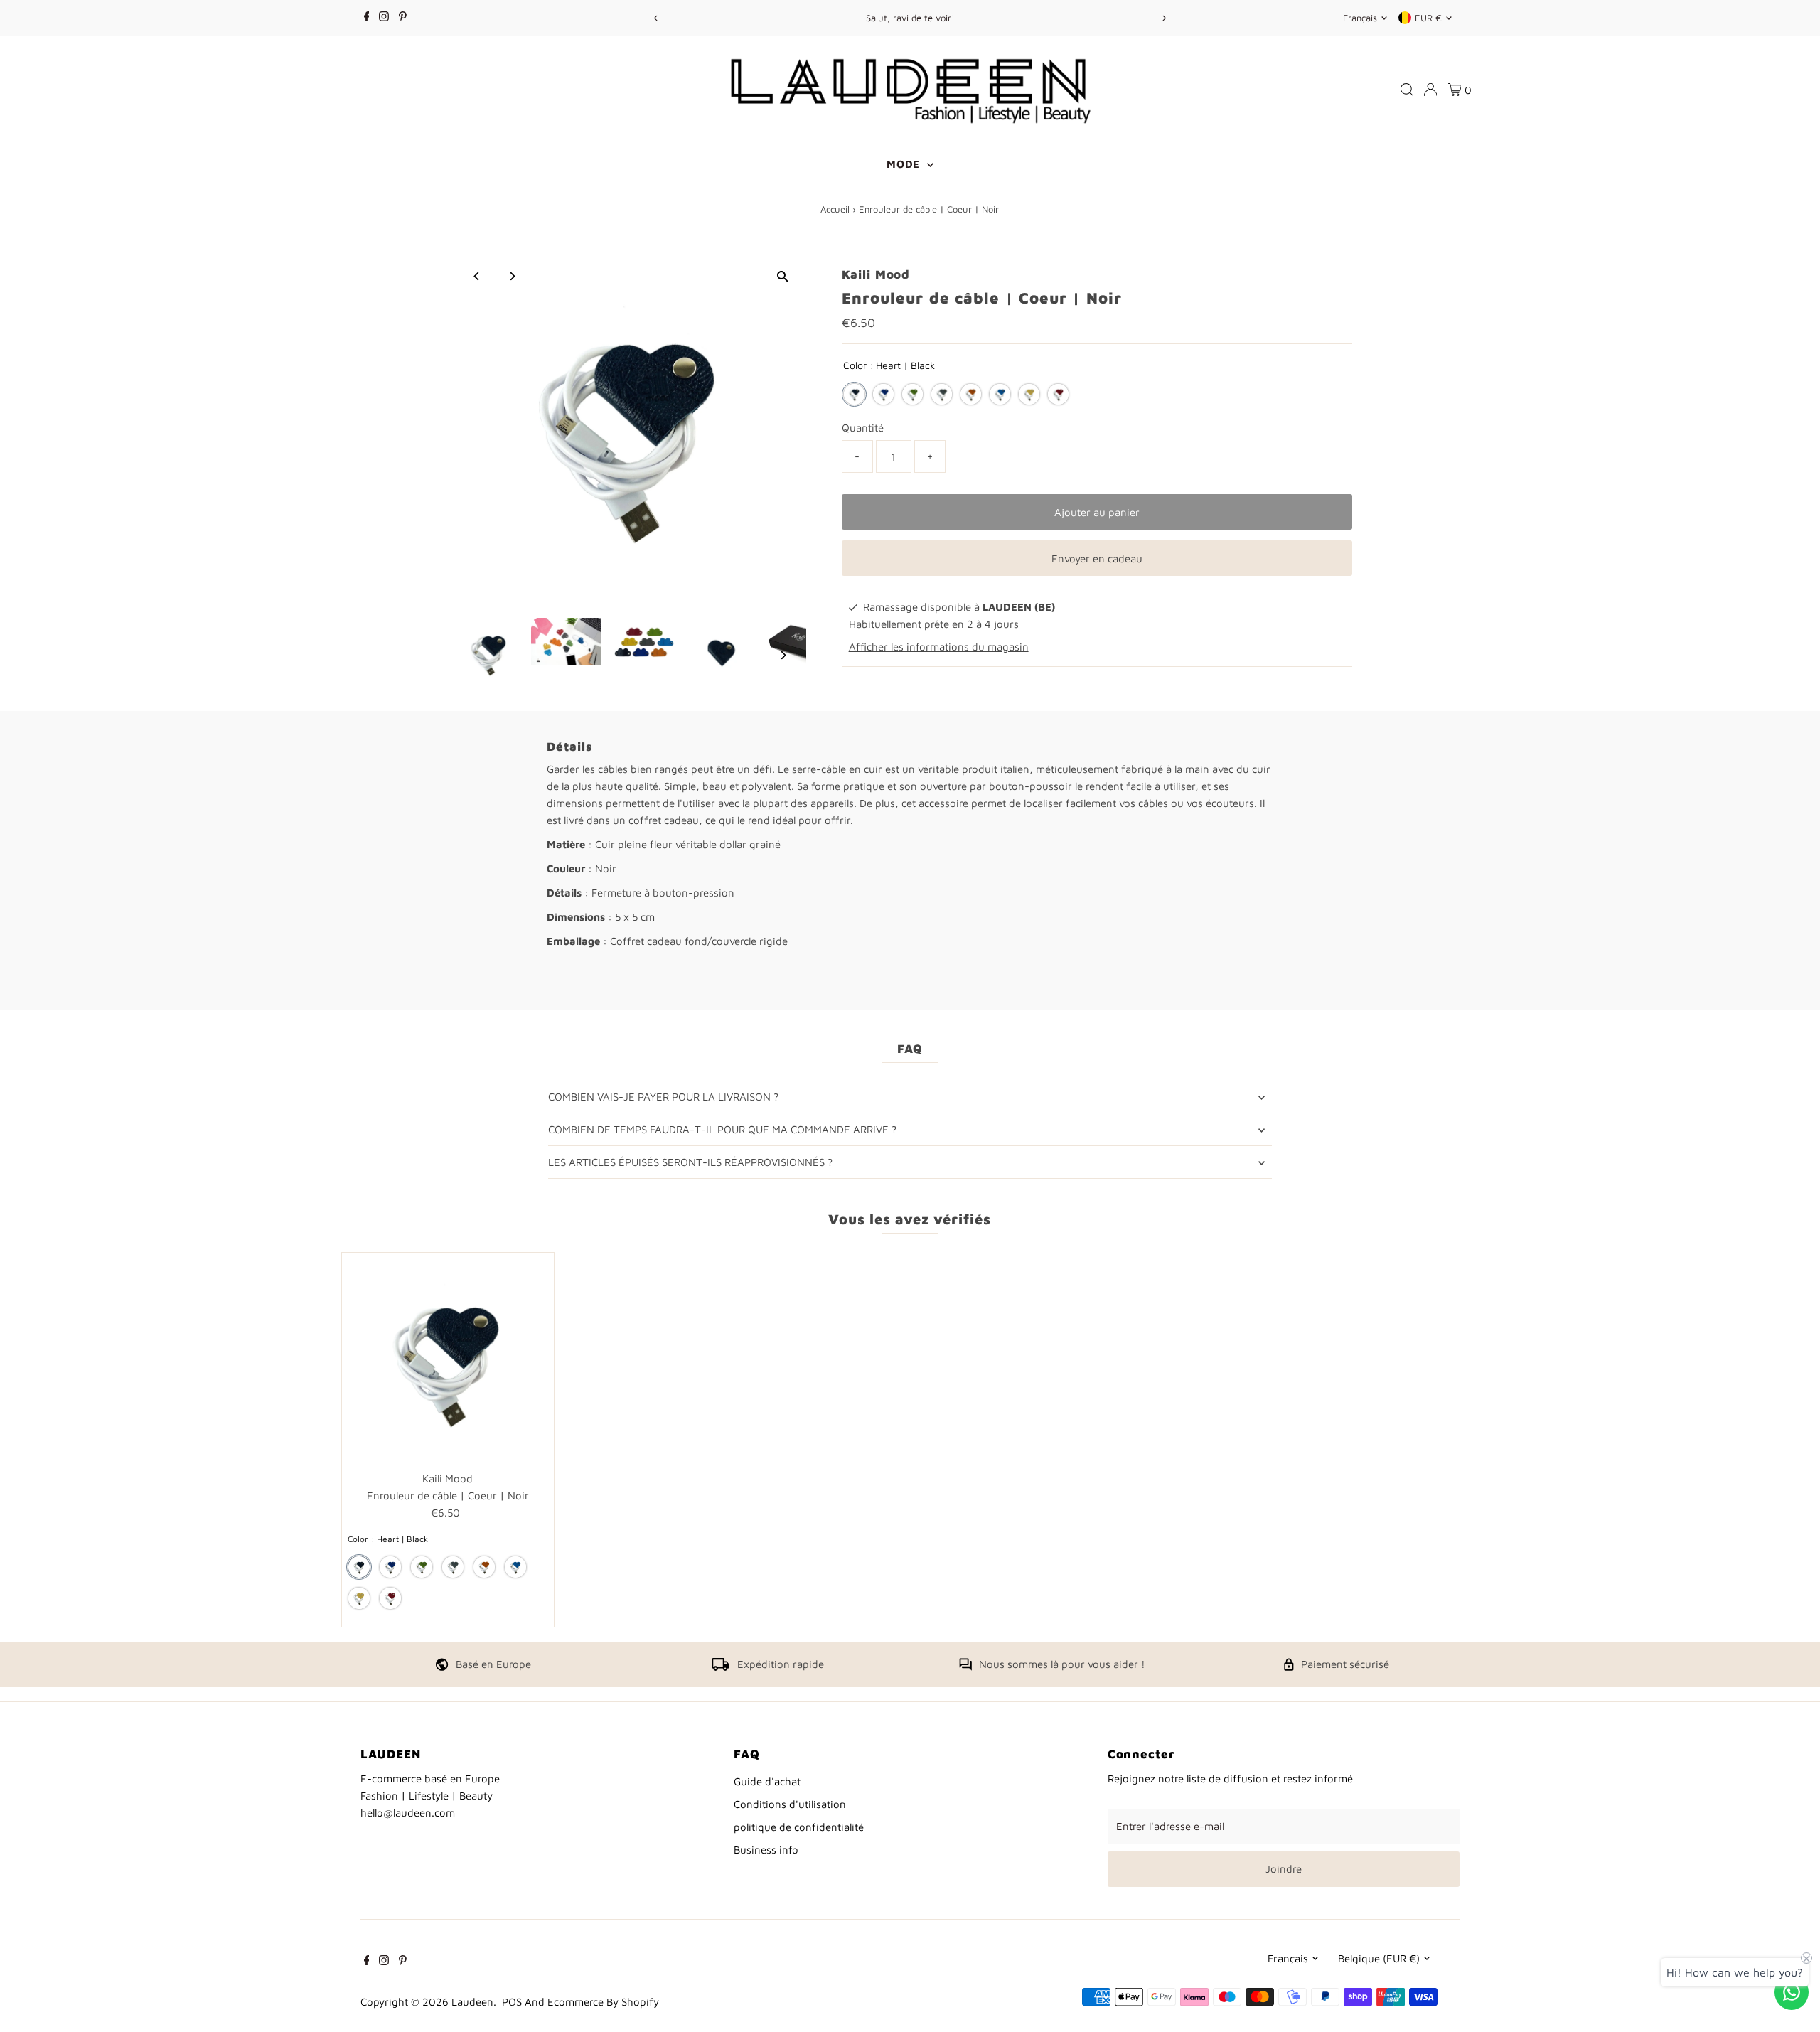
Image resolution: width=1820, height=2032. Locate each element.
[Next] (1163, 18)
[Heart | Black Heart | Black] (854, 394)
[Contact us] (1792, 1992)
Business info (766, 1850)
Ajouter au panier (1097, 512)
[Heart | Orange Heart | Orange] (971, 394)
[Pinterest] (403, 18)
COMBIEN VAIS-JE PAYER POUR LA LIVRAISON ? (663, 1097)
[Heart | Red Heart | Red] (1058, 394)
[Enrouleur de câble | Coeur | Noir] (448, 1359)
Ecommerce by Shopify (603, 2002)
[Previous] (657, 18)
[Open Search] (1407, 90)
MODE (905, 164)
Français (1360, 18)
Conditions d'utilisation (790, 1804)
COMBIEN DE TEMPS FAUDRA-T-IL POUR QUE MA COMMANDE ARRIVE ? (722, 1129)
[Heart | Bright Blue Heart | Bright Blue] (1000, 394)
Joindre (1284, 1869)
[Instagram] (384, 18)
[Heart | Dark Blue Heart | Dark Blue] (883, 394)
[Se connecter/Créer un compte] (1430, 90)
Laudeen (472, 2002)
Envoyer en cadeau (1097, 558)
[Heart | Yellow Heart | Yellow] (1029, 394)
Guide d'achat (767, 1781)
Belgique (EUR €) (1379, 1958)
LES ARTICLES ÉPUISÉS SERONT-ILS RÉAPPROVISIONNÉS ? (690, 1162)
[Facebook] (367, 18)
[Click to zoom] (783, 276)
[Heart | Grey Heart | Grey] (942, 394)
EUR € (1428, 18)
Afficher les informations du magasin (939, 647)
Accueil (835, 209)
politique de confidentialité (799, 1827)
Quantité (863, 428)
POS (512, 2002)
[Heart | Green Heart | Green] (912, 394)
